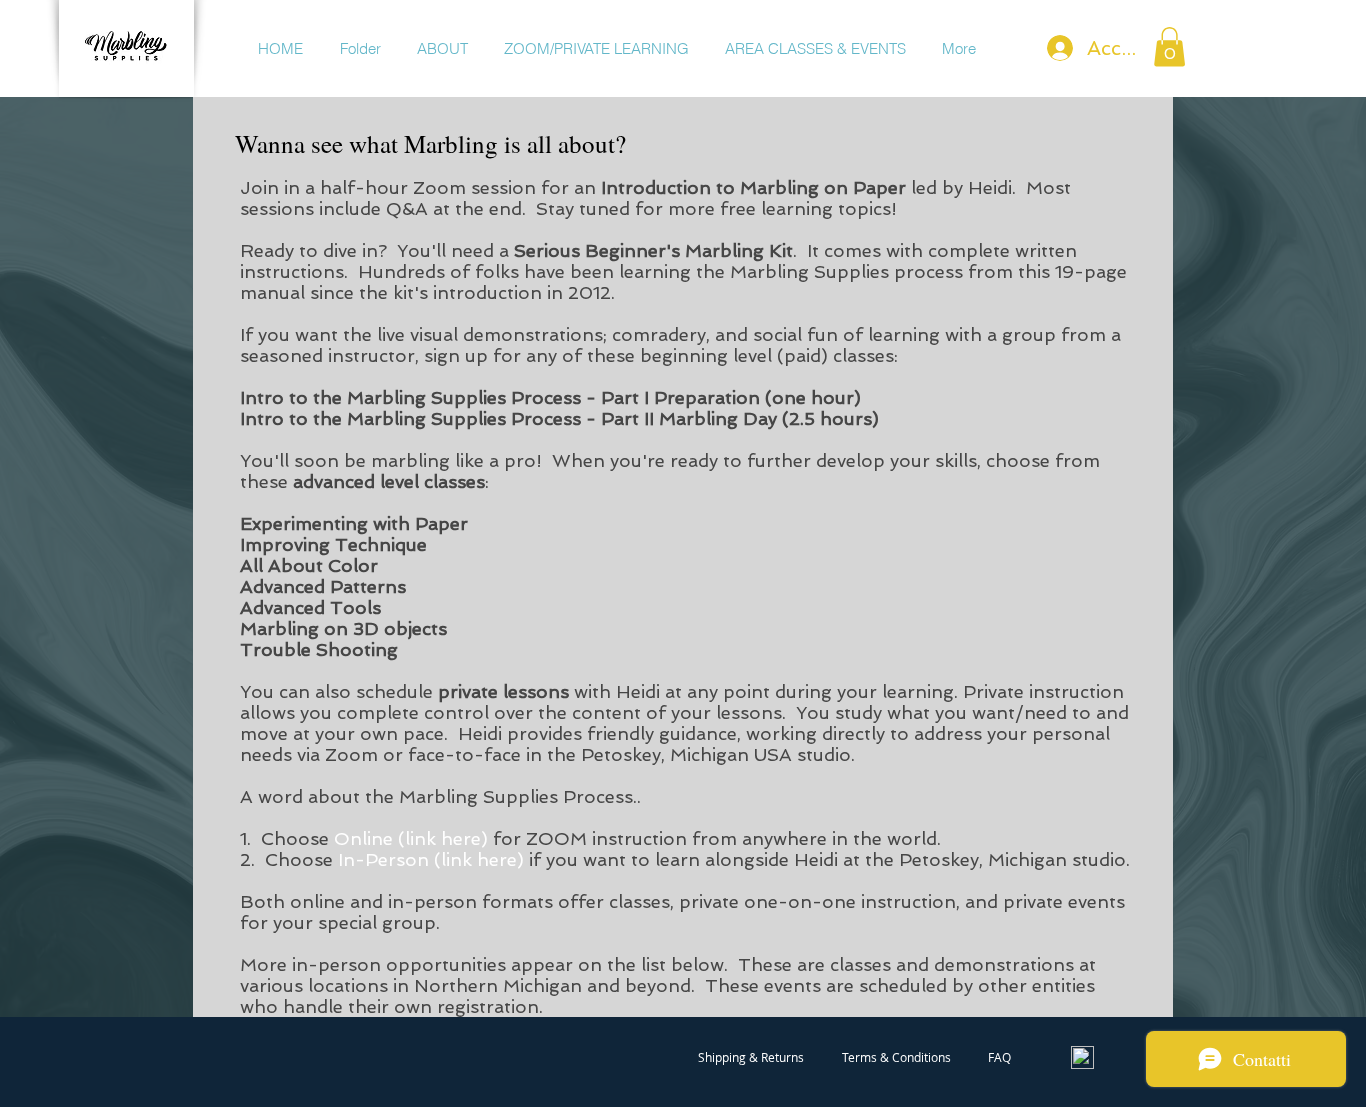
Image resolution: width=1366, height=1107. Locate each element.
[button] (1169, 46)
